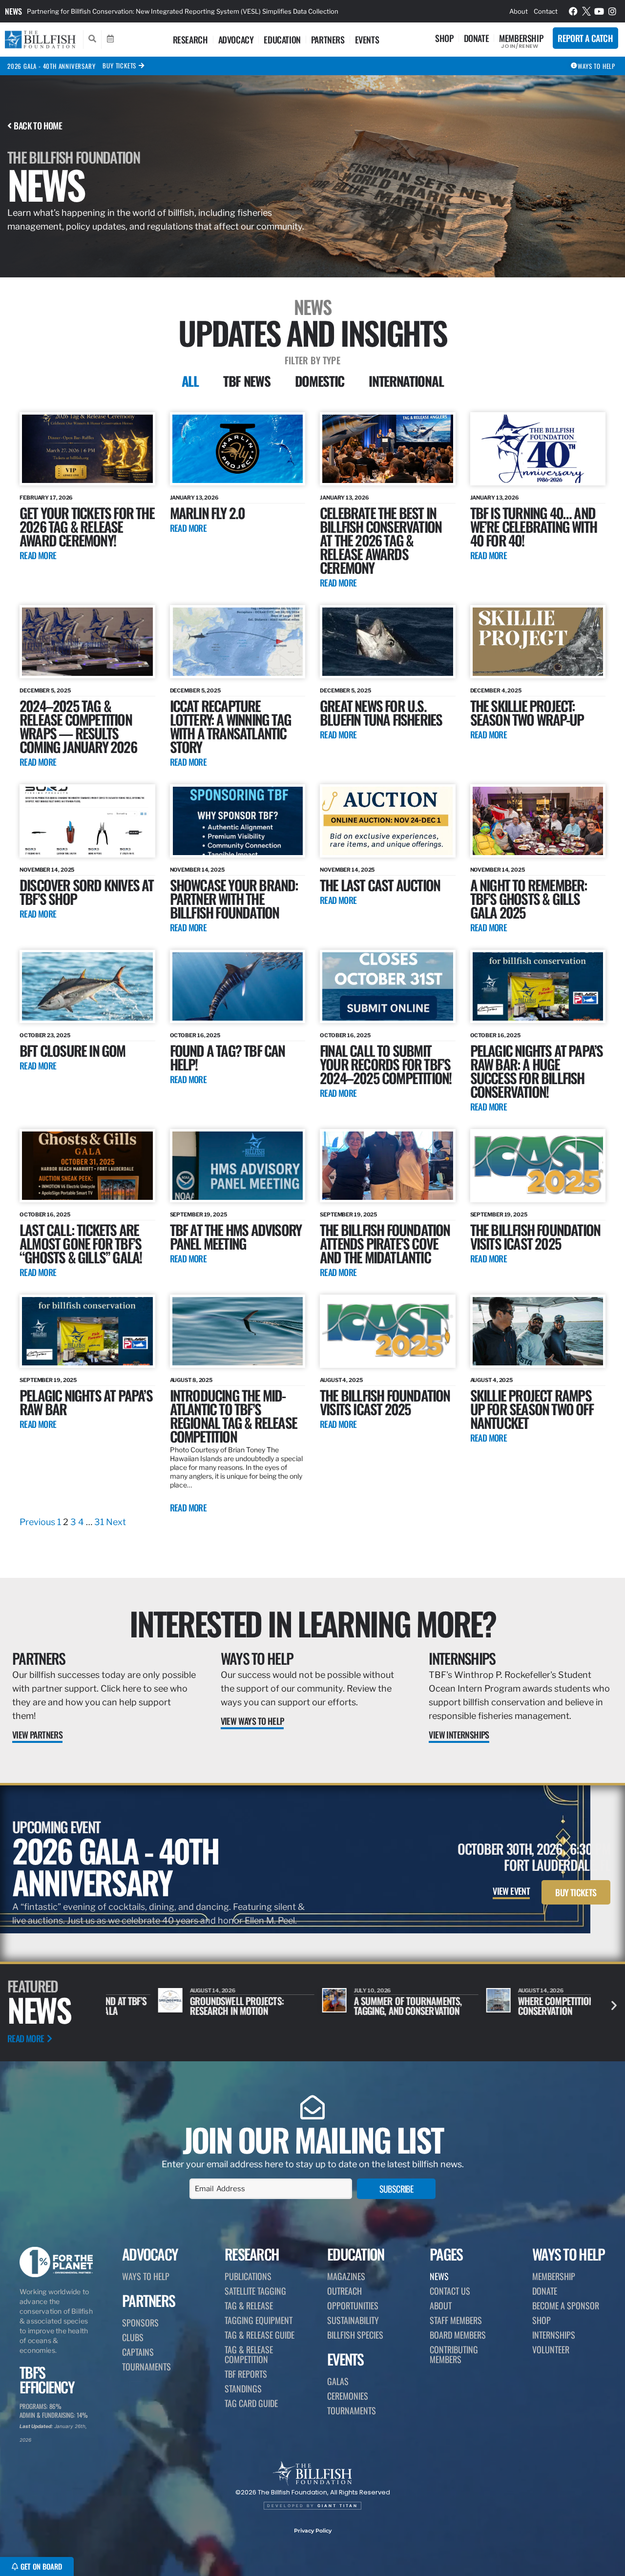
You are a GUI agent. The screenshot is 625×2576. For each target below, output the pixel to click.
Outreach (344, 2291)
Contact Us (450, 2291)
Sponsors (140, 2323)
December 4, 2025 (496, 691)
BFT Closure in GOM (73, 1050)
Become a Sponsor (566, 2305)
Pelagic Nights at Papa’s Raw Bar (86, 1402)
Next (116, 1522)
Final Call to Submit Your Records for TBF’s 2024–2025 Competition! (385, 1064)
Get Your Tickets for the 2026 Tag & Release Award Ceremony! (87, 526)
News (13, 11)
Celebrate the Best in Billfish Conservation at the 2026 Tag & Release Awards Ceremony (381, 540)
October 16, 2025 (195, 1035)
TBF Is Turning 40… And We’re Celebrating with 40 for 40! (533, 526)
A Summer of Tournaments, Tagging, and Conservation (356, 2006)
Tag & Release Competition (249, 2354)
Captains (138, 2352)
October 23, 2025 (45, 1035)
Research (190, 40)
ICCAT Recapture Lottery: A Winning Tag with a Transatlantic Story (230, 726)
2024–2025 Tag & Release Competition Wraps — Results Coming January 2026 (78, 726)
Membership (521, 38)
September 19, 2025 (198, 1215)
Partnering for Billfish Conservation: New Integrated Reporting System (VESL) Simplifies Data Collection (183, 11)
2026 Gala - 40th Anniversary (51, 66)
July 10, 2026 (321, 1990)
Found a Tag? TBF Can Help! (228, 1057)
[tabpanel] (312, 971)
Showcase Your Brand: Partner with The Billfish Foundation (234, 898)
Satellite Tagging (255, 2291)
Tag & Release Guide (260, 2335)
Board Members (458, 2335)
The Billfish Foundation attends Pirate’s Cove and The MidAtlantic (385, 1243)
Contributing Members (454, 2354)
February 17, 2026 (46, 498)
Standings (243, 2388)
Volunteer (551, 2349)
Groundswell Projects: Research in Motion (185, 2006)
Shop (444, 38)
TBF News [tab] (247, 381)
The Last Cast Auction (380, 885)
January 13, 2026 (194, 498)
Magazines (346, 2276)
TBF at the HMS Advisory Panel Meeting (236, 1236)
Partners (328, 40)
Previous (37, 1522)
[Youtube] (599, 11)
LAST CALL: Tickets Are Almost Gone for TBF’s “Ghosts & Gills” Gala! (81, 1243)
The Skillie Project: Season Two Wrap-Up (527, 712)
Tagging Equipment (259, 2320)
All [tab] (190, 381)
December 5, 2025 (45, 691)
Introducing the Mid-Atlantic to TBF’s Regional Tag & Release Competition (233, 1415)
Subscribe (396, 2189)
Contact (546, 11)
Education (282, 40)
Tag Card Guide (251, 2403)
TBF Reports (246, 2374)
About (519, 11)
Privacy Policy (313, 2531)
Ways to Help (257, 1658)
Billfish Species (355, 2335)
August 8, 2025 (191, 1380)
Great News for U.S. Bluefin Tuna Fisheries (381, 712)
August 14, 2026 (161, 1990)
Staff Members (456, 2320)
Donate (477, 38)
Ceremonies (348, 2396)
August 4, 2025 (341, 1380)
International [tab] (406, 381)
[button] (614, 2005)
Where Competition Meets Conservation (516, 2006)
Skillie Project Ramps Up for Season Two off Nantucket (532, 1409)
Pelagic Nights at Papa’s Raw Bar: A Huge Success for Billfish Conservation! (537, 1071)
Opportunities (353, 2305)
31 (99, 1522)
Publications (248, 2276)
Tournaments (146, 2367)
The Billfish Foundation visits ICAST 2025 (535, 1236)
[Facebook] (573, 11)
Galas (338, 2381)
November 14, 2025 (47, 870)
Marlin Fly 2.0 (208, 513)
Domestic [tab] (320, 381)
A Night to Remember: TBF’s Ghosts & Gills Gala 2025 (529, 898)
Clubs (133, 2337)
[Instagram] (612, 11)
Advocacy (236, 40)
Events (367, 40)
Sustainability (353, 2320)
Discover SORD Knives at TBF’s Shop (87, 891)
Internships (462, 1658)
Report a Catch (585, 38)
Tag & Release (249, 2305)
